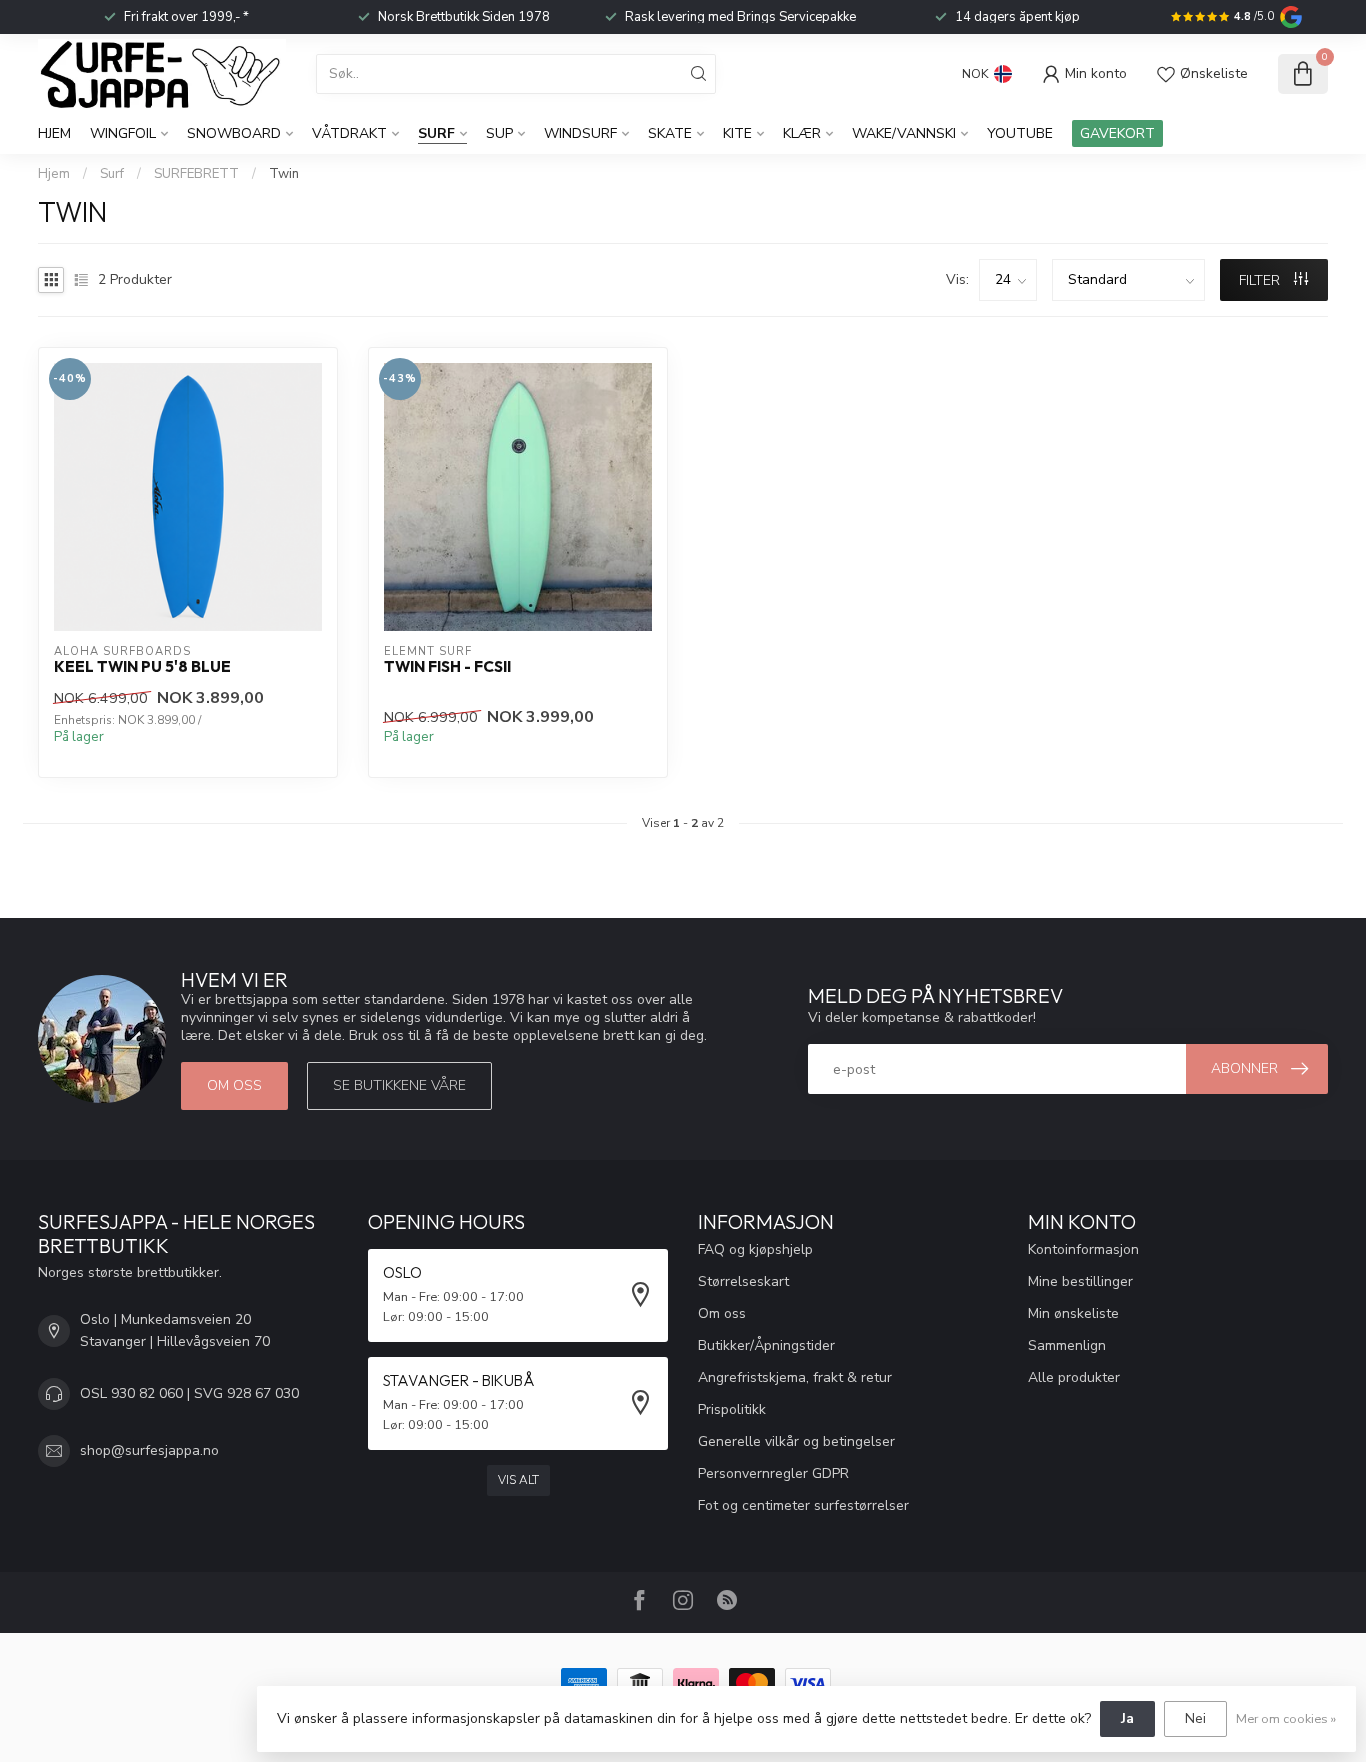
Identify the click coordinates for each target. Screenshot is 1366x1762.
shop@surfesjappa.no (149, 1450)
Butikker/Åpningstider (766, 1345)
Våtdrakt (349, 133)
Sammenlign (1067, 1345)
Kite (737, 133)
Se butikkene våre (399, 1085)
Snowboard (234, 133)
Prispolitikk (732, 1409)
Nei (1195, 1718)
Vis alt (518, 1480)
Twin (284, 174)
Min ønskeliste (1073, 1313)
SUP (499, 133)
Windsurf (580, 133)
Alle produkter (1074, 1377)
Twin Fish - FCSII (447, 667)
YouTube (1020, 133)
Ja (1127, 1718)
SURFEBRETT (196, 174)
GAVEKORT (1117, 133)
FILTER (1261, 280)
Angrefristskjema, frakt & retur (795, 1377)
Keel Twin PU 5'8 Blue (142, 667)
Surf (436, 133)
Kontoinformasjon (1083, 1249)
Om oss (234, 1085)
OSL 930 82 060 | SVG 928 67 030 (189, 1393)
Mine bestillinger (1080, 1281)
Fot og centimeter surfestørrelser (803, 1505)
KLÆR (802, 133)
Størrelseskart (743, 1281)
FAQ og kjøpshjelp (755, 1249)
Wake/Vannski (904, 133)
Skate (670, 133)
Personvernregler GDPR (773, 1473)
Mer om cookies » (1286, 1718)
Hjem (54, 133)
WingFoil (123, 133)
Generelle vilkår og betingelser (796, 1441)
